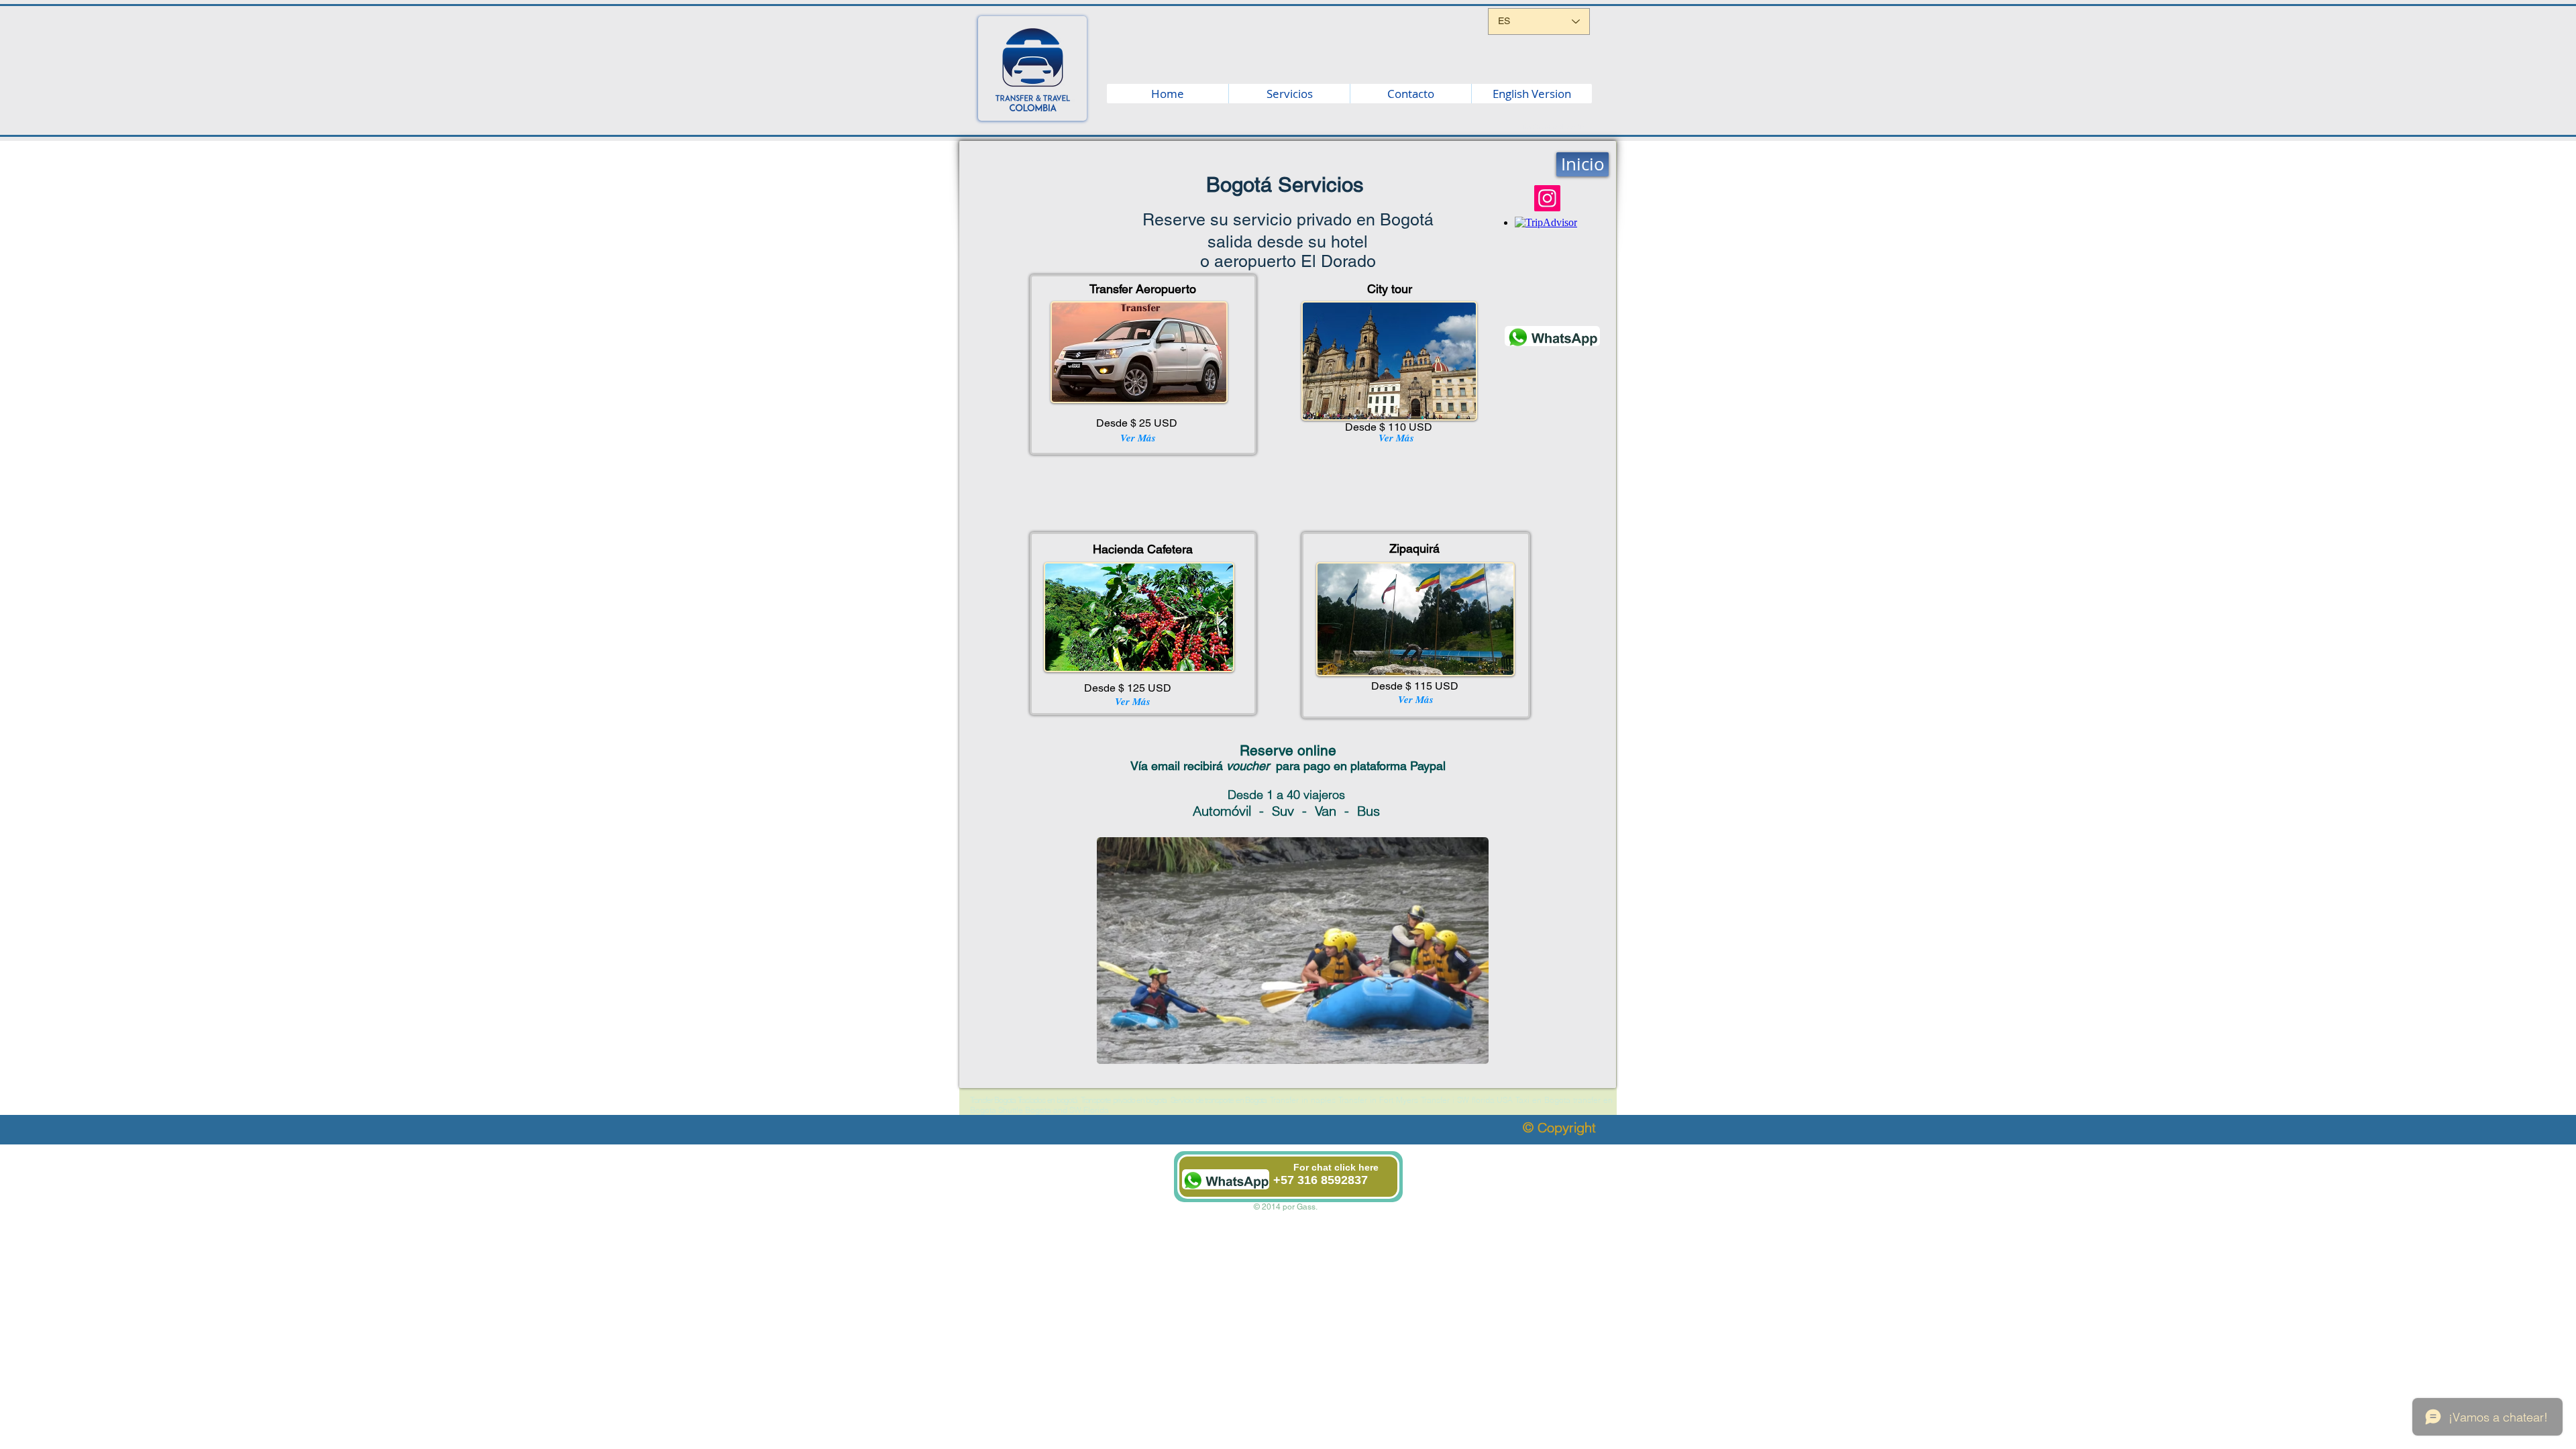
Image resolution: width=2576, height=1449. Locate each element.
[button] (1293, 951)
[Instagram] (1547, 198)
